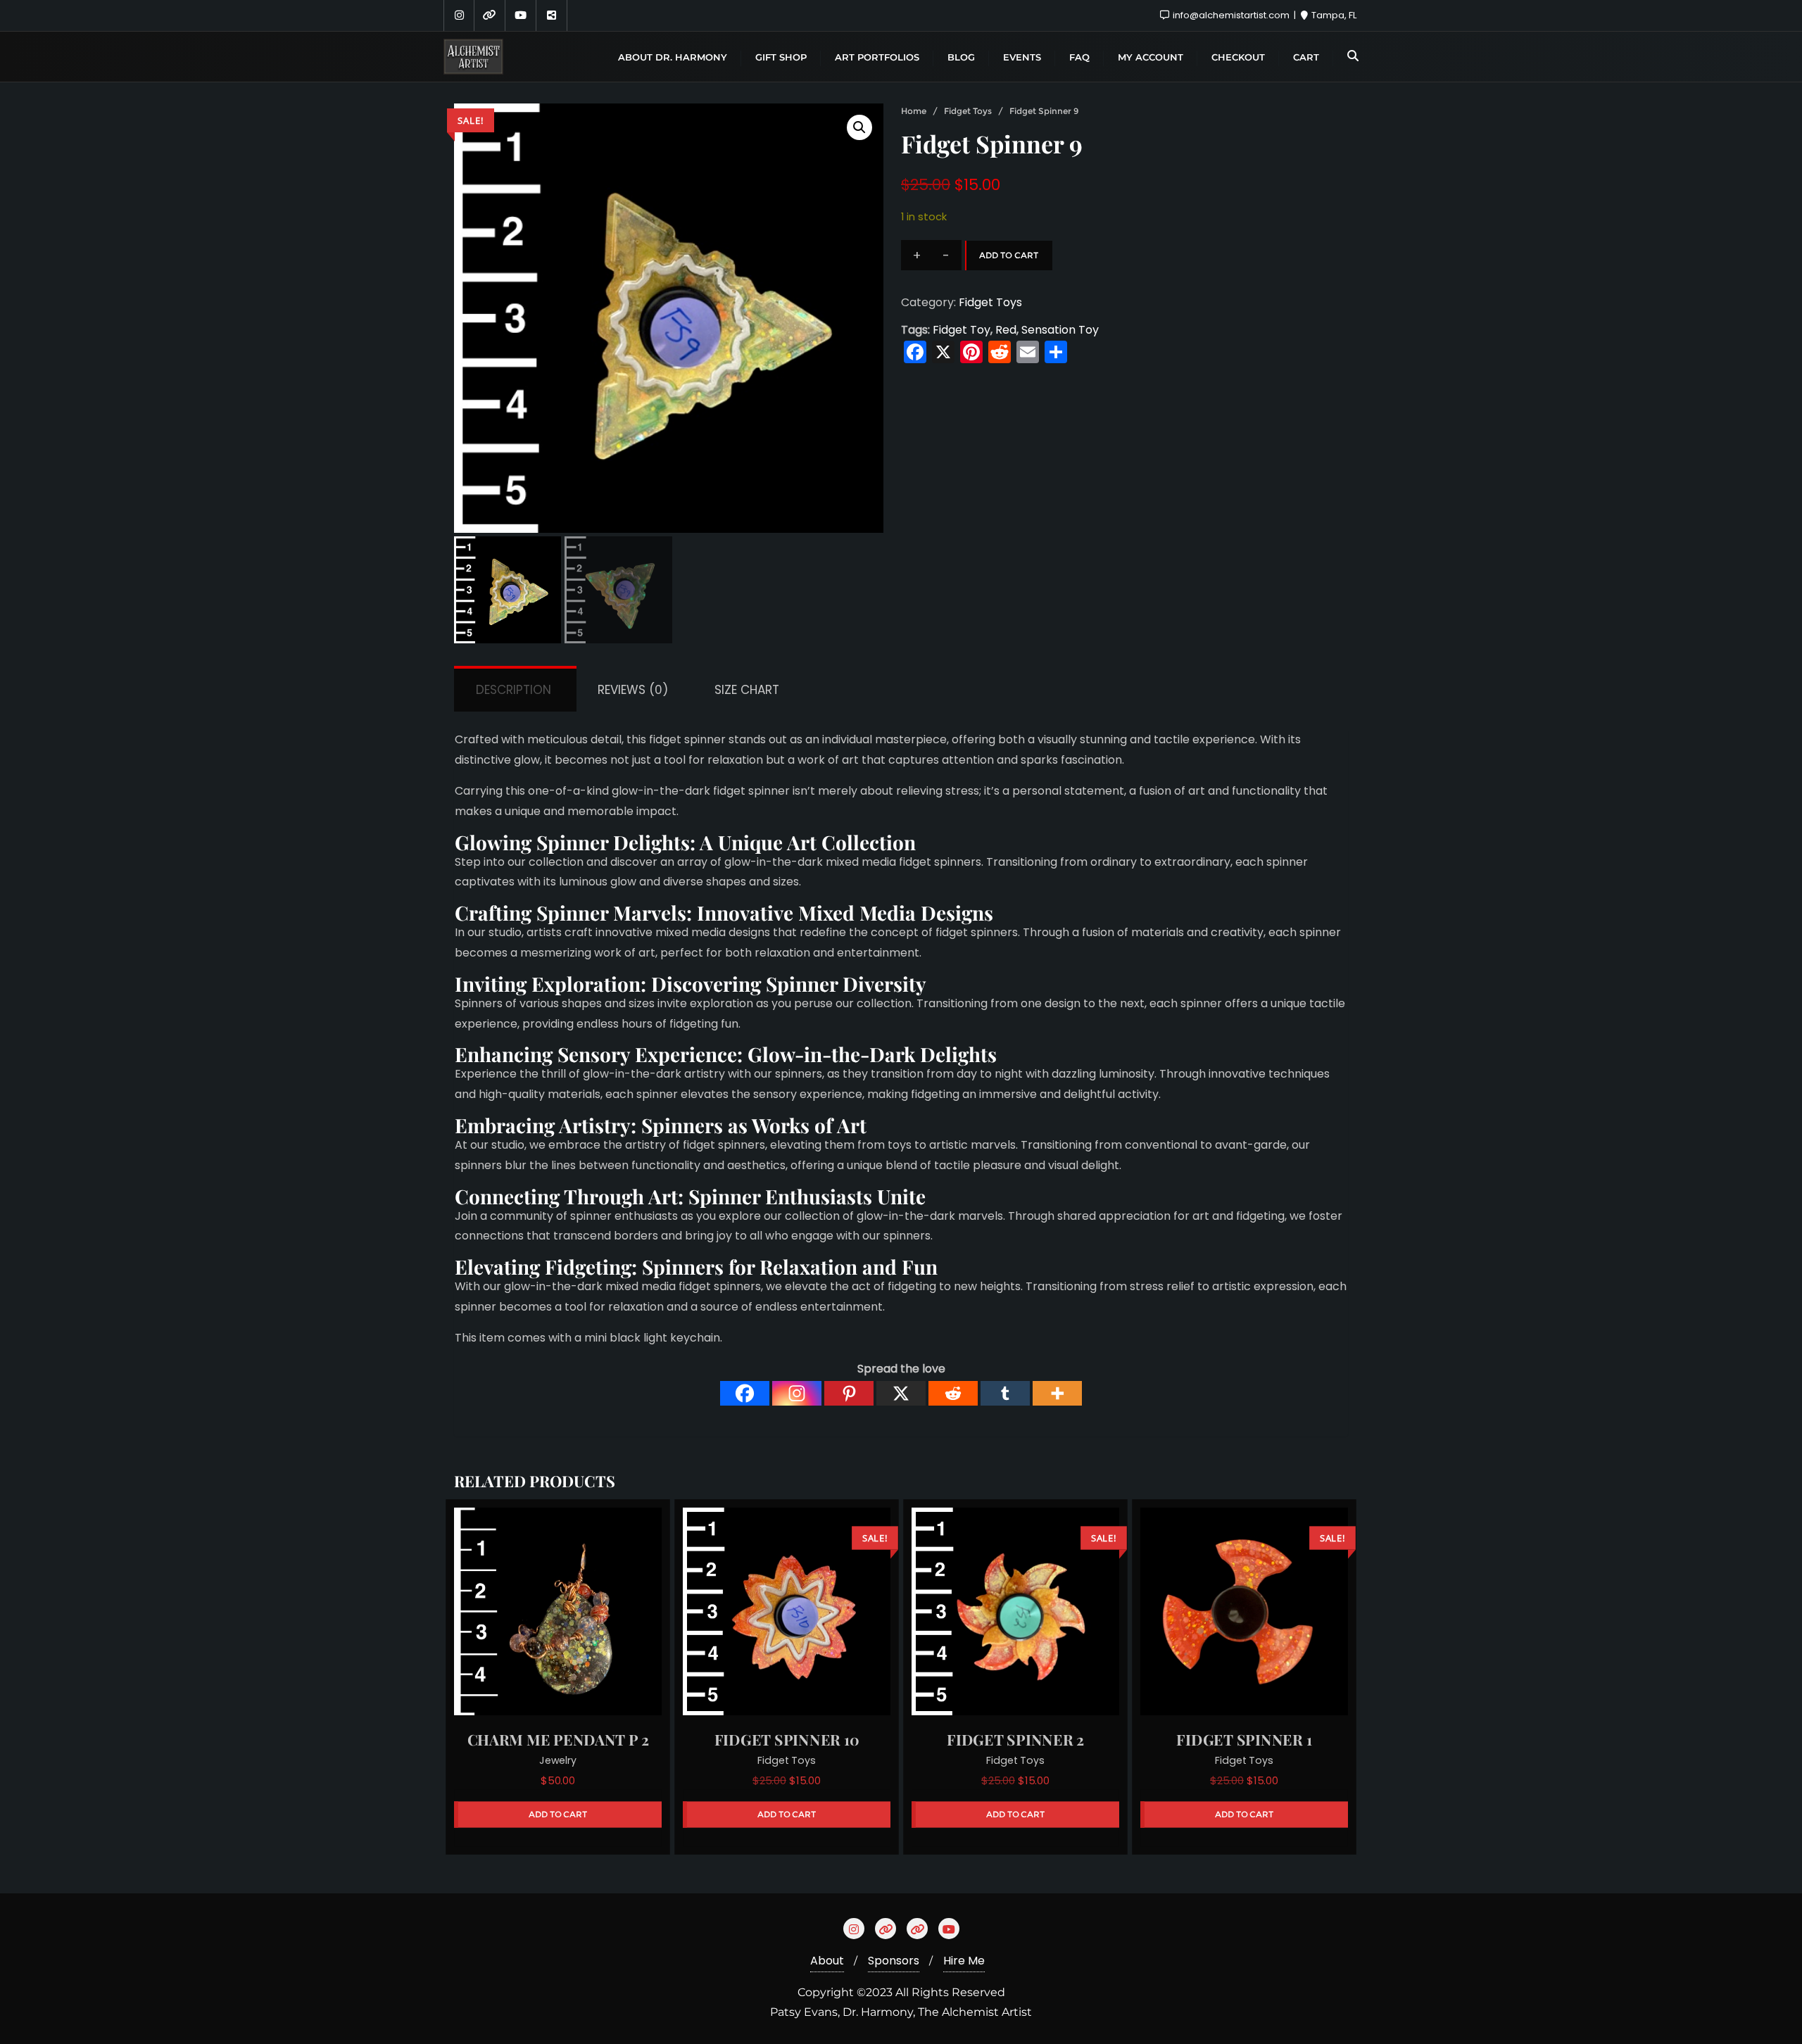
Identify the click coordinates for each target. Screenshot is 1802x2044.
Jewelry (558, 1761)
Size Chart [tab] (747, 690)
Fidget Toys (968, 111)
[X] (901, 1393)
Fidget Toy (962, 330)
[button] (859, 127)
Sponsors (894, 1961)
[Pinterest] (849, 1393)
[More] (1057, 1393)
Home (914, 111)
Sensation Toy (1060, 330)
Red (1006, 330)
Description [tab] (513, 690)
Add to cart (1009, 255)
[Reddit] (953, 1393)
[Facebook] (745, 1393)
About (827, 1961)
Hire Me (964, 1961)
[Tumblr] (1005, 1393)
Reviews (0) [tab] (633, 690)
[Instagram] (797, 1393)
